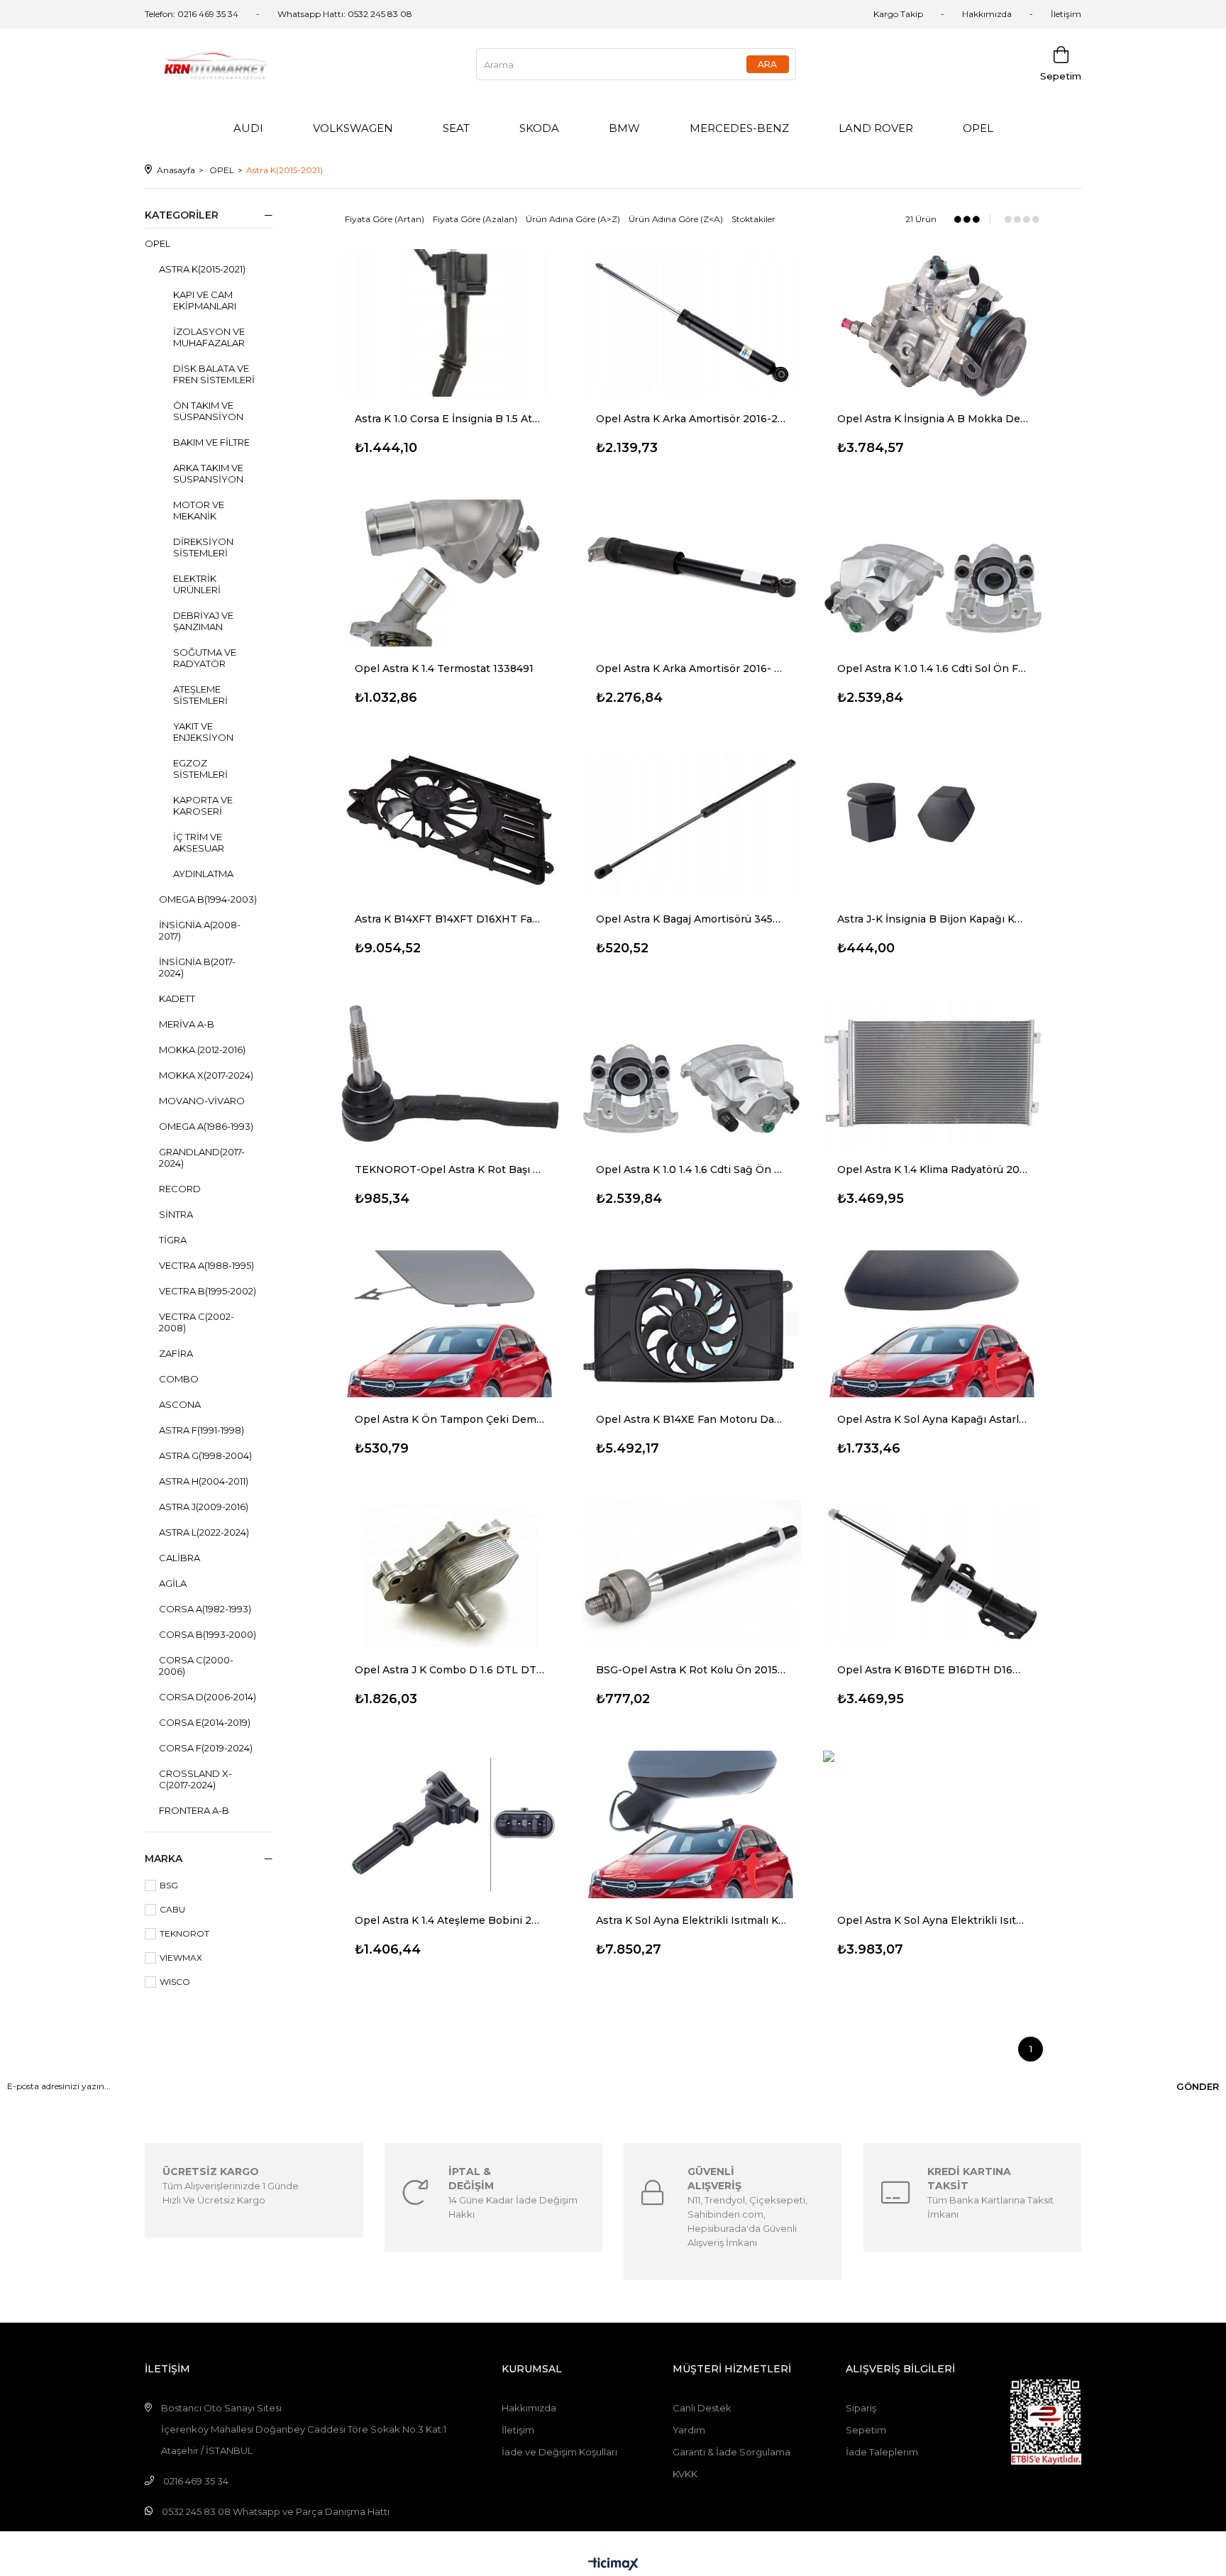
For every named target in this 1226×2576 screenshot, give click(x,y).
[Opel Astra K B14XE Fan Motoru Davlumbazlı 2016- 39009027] (692, 1324)
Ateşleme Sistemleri (200, 695)
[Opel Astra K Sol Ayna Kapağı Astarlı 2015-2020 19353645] (933, 1324)
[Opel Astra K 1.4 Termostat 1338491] (451, 573)
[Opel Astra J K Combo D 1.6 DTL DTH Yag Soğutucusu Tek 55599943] (451, 1574)
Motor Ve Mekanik (199, 510)
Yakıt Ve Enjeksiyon (203, 732)
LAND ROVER (876, 128)
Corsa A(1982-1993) (205, 1609)
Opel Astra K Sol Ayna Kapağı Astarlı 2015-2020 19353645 (933, 1419)
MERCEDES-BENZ (739, 128)
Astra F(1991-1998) (201, 1430)
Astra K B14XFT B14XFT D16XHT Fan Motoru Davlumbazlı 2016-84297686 (451, 919)
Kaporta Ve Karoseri (203, 805)
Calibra (180, 1558)
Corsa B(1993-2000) (208, 1634)
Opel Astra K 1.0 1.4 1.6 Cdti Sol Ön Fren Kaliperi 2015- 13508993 (933, 668)
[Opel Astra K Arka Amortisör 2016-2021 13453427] (692, 323)
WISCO (175, 1982)
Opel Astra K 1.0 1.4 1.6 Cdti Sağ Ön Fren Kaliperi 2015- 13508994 (692, 1169)
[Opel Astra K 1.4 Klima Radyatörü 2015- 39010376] (933, 1074)
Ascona (180, 1404)
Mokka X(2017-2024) (206, 1075)
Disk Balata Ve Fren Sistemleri (214, 374)
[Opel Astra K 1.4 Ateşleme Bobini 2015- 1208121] (451, 1824)
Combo (179, 1379)
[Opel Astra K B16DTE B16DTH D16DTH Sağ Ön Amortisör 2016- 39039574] (933, 1574)
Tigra (173, 1240)
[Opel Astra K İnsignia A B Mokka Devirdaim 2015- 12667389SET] (933, 323)
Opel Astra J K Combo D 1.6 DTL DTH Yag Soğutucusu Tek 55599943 (451, 1670)
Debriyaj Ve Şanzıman (203, 621)
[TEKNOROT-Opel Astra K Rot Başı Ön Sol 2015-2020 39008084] (451, 1074)
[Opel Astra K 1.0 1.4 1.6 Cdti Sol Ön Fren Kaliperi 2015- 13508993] (933, 573)
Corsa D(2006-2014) (208, 1697)
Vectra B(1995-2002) (208, 1291)
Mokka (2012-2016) (202, 1050)
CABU (172, 1909)
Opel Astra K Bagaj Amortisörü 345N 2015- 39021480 (692, 919)
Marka (164, 1859)
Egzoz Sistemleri (200, 769)
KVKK (685, 2474)
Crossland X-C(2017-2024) (195, 1779)
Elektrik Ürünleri (197, 584)
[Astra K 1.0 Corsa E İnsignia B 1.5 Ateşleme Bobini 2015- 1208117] (451, 323)
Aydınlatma (203, 874)
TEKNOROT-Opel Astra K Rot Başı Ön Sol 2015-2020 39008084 (451, 1169)
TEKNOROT (184, 1933)
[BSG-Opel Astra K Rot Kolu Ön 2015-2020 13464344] (692, 1574)
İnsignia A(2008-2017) (200, 930)
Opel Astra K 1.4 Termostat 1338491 (444, 668)
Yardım (689, 2430)
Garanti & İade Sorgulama (731, 2452)
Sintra (176, 1214)
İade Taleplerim (882, 2452)
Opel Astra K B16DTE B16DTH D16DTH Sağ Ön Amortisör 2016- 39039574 (933, 1670)
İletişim (1066, 14)
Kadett (177, 998)
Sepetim (866, 2430)
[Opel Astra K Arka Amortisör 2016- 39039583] (692, 573)
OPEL (978, 128)
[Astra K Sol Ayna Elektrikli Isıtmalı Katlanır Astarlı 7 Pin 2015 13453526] (692, 1824)
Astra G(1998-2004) (205, 1455)
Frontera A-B (194, 1810)
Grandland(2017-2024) (202, 1157)
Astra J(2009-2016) (204, 1507)
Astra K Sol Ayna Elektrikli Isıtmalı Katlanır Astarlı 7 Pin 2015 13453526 (692, 1920)
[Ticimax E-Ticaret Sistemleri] (613, 2565)
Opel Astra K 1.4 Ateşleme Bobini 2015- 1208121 (451, 1920)
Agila (173, 1583)
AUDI (248, 128)
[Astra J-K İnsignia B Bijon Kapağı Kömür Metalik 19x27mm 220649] (933, 823)
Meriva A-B (187, 1024)
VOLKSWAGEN (353, 128)
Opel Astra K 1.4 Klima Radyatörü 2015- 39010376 (933, 1169)
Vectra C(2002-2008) (197, 1322)
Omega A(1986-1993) (206, 1126)
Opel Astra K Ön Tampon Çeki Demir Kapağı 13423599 (451, 1419)
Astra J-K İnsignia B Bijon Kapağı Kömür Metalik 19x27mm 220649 (933, 919)
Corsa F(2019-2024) (206, 1748)
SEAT (456, 128)
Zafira (176, 1353)
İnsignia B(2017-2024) (197, 967)
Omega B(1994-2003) (208, 899)
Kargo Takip (898, 14)
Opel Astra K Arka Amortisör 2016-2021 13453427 (692, 419)
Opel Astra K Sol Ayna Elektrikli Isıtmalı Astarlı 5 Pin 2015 (933, 1920)
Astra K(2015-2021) (202, 269)
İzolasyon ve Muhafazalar (209, 337)
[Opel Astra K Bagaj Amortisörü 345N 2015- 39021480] (692, 823)
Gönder (1198, 2086)
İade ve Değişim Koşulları (559, 2452)
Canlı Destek (702, 2408)
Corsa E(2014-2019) (205, 1722)
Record (180, 1189)
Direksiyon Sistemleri (203, 547)
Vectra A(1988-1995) (206, 1265)
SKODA (539, 128)
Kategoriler (182, 215)
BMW (624, 128)
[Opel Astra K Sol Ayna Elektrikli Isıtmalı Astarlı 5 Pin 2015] (933, 1824)
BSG (169, 1885)
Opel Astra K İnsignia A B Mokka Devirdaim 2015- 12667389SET (933, 419)
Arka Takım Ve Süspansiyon (208, 473)
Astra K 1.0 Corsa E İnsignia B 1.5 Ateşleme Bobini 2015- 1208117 (451, 419)
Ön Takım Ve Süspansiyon (208, 411)
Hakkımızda (987, 14)
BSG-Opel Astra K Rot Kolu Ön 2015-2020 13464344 (692, 1670)
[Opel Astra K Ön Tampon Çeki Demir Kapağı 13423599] (451, 1324)
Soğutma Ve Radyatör (205, 658)
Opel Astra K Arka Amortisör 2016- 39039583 (692, 668)
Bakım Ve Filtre (211, 442)
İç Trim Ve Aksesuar (199, 842)
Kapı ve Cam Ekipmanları (205, 300)
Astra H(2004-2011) (204, 1481)
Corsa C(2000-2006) (196, 1666)
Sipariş (861, 2408)
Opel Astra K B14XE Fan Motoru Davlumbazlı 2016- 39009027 (692, 1419)
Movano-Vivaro (202, 1101)
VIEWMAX (181, 1958)
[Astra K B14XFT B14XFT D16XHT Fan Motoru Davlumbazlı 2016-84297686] (451, 823)
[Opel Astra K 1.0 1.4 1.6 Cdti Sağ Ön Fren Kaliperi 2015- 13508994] (692, 1074)
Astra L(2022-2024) (204, 1532)
